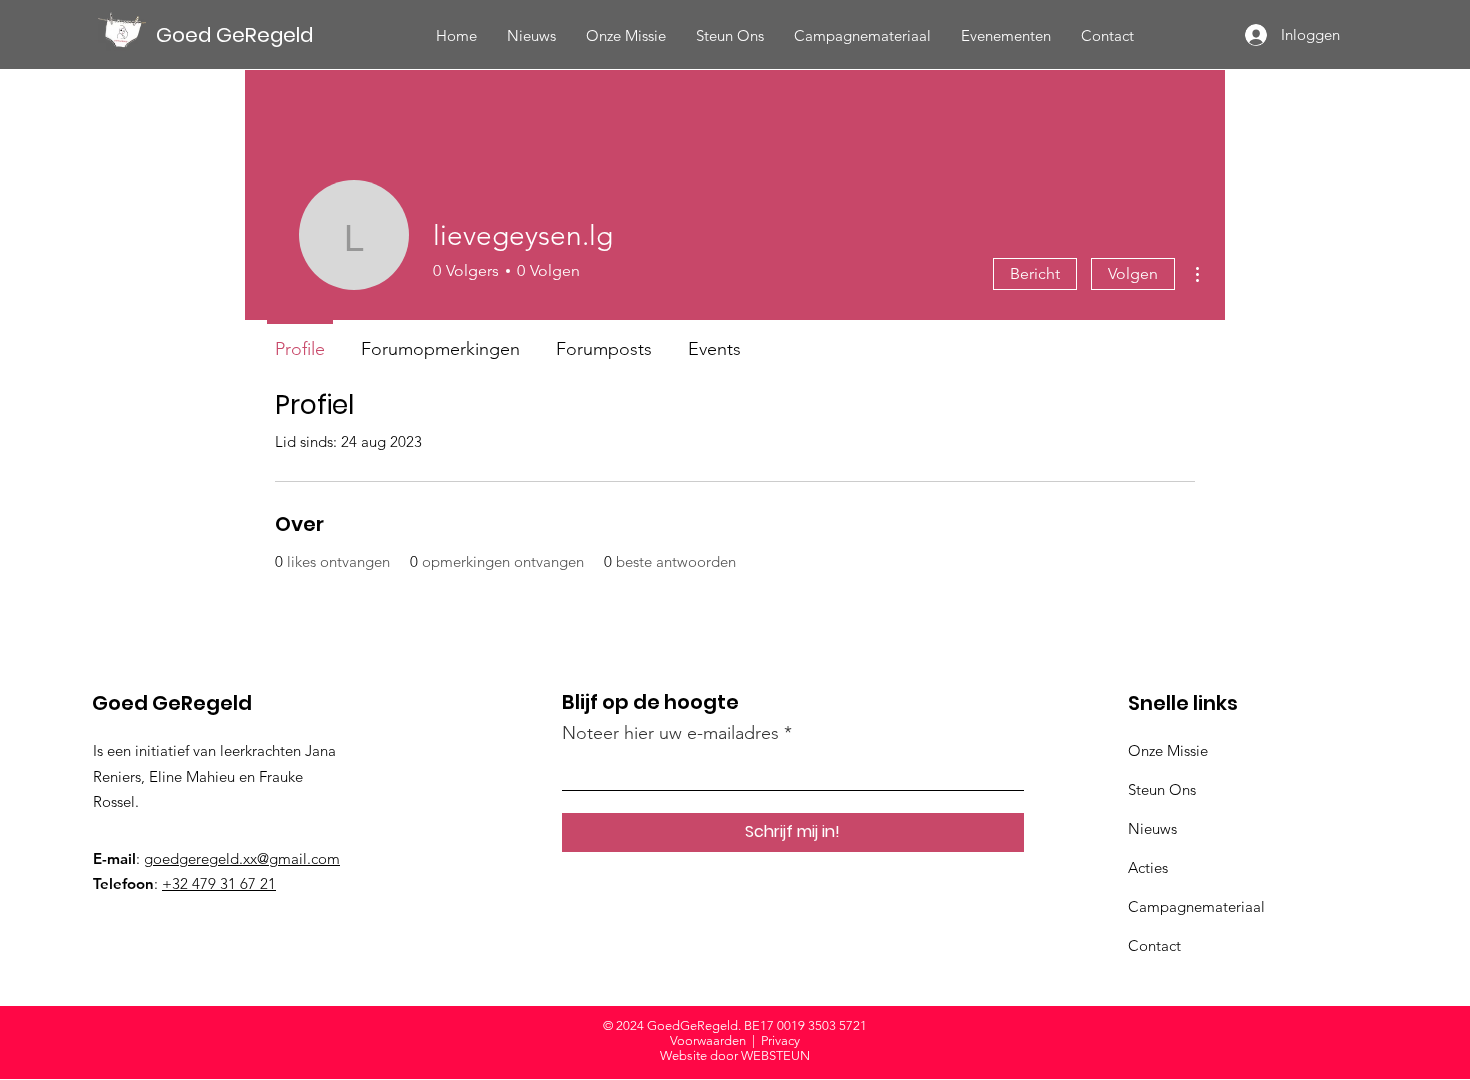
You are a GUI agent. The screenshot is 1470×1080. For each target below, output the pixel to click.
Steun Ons (1162, 789)
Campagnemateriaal (1196, 906)
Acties (1148, 867)
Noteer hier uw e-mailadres (670, 733)
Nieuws (1152, 828)
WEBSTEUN (775, 1055)
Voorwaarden (708, 1040)
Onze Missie (1168, 750)
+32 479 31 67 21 (219, 883)
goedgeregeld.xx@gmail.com (242, 858)
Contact (1154, 945)
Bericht (1035, 273)
